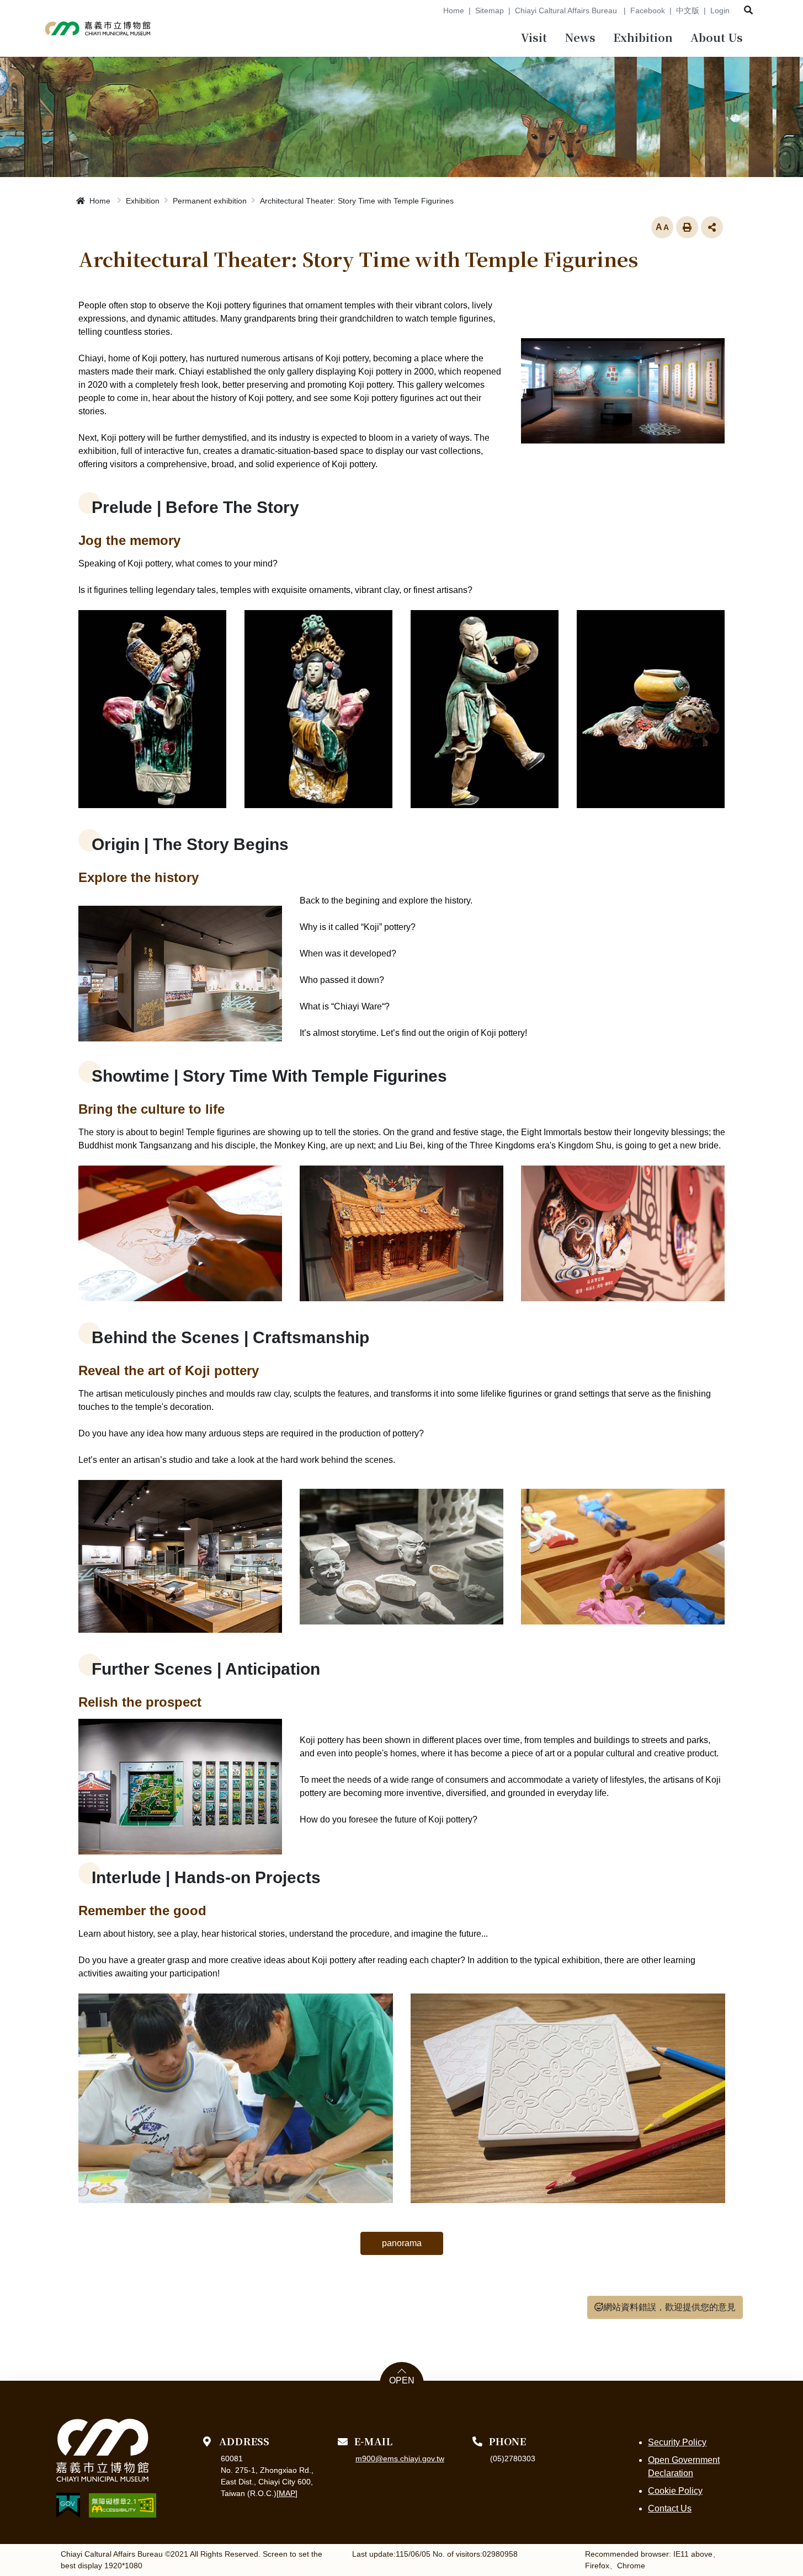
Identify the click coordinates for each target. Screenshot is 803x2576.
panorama (402, 2243)
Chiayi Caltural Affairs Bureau (567, 10)
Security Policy (677, 2442)
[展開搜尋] (748, 10)
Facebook (648, 10)
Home (454, 10)
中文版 (688, 10)
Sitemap (490, 10)
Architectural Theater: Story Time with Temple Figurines (357, 201)
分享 (712, 227)
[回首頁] (98, 28)
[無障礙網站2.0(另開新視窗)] (123, 2505)
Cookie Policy (675, 2491)
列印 (687, 227)
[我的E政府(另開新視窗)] (68, 2505)
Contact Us (670, 2508)
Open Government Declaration (684, 2467)
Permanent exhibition (210, 201)
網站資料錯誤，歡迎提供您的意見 (669, 2307)
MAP (287, 2493)
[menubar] (534, 39)
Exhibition (143, 201)
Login (720, 10)
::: (431, 10)
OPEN (402, 2381)
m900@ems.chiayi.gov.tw (400, 2459)
